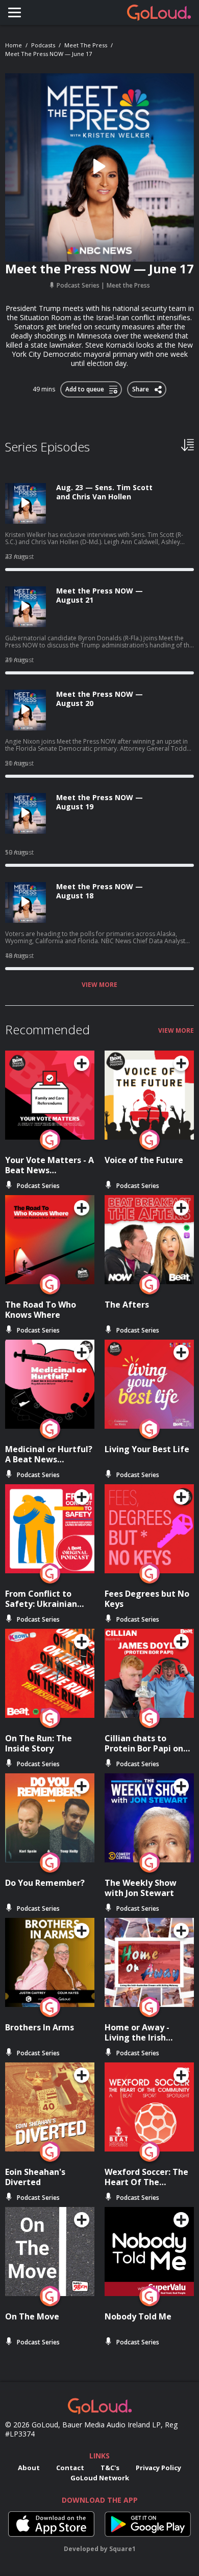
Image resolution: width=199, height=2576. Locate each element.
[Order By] (188, 444)
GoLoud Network (100, 2478)
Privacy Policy (158, 2468)
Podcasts (43, 45)
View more (99, 985)
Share (141, 387)
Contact (70, 2468)
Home (14, 45)
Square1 (122, 2549)
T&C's (110, 2468)
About (29, 2468)
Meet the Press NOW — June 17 (48, 54)
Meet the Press (86, 45)
